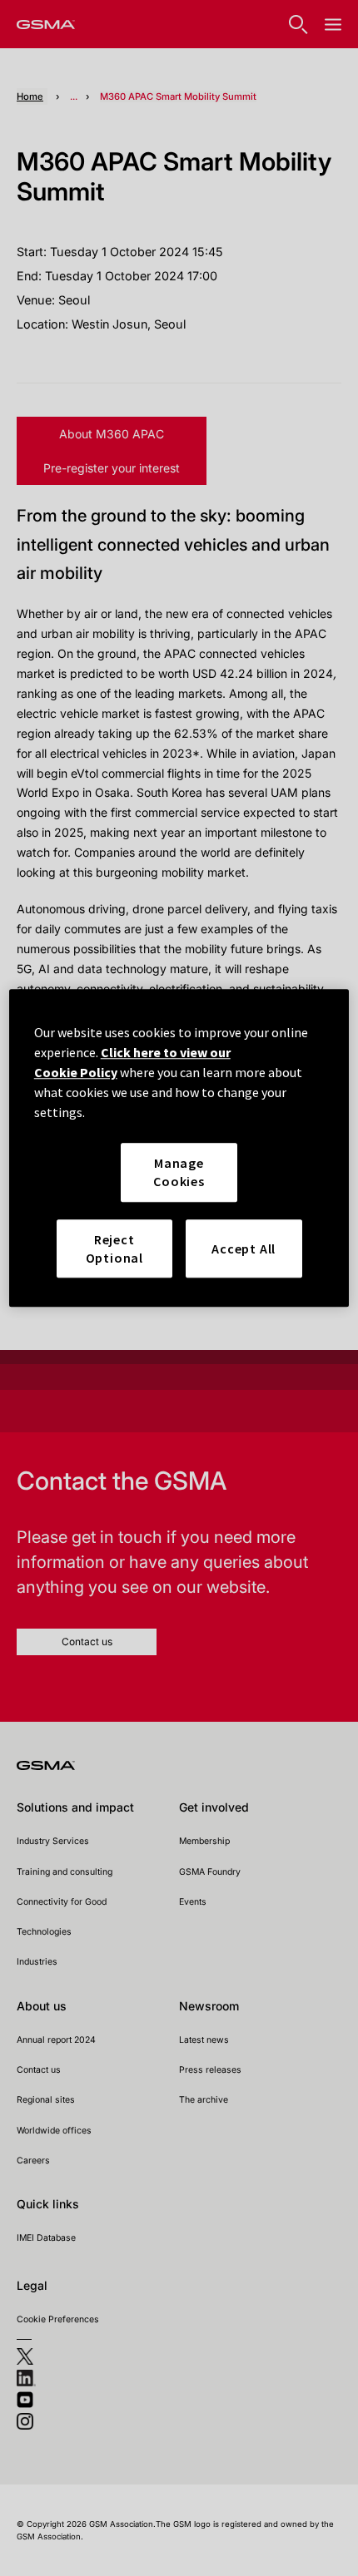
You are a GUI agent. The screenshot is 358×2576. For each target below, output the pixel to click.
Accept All (244, 1248)
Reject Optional (114, 1248)
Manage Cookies (179, 1172)
